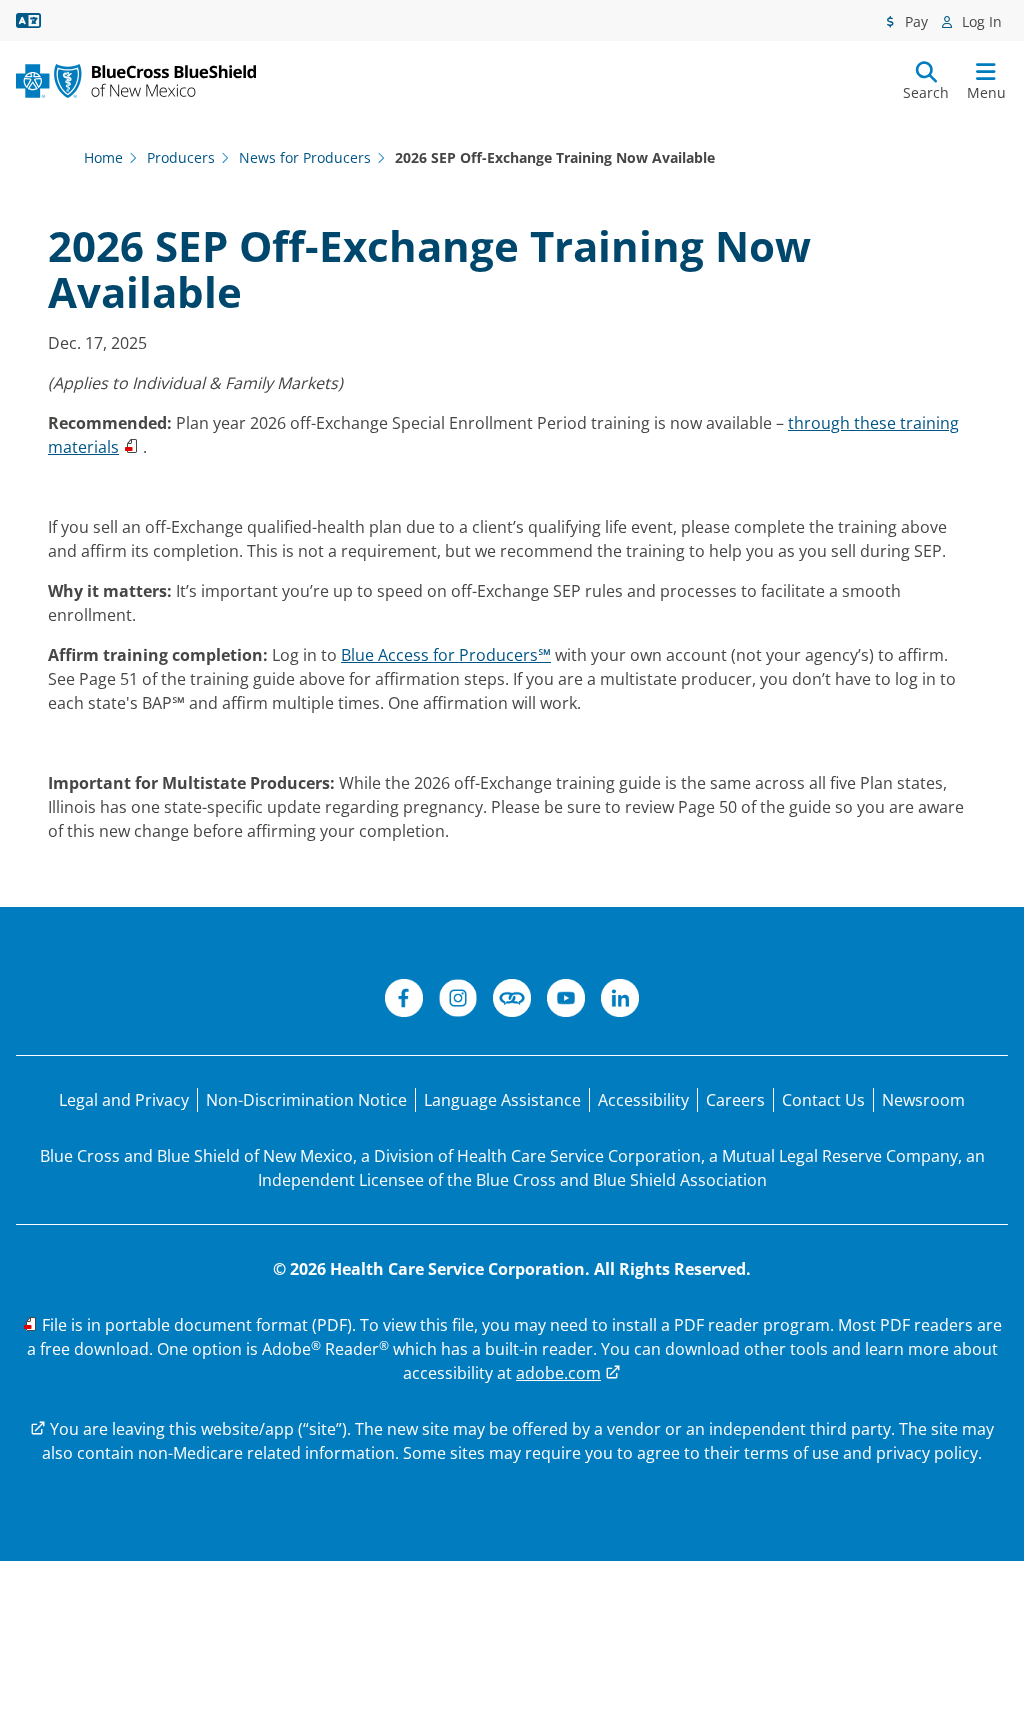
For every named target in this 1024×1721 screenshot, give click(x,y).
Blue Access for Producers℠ (446, 655)
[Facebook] (404, 1001)
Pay (914, 21)
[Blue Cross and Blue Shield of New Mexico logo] (136, 81)
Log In (980, 21)
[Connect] (512, 1001)
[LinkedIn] (620, 1001)
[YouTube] (566, 1001)
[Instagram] (458, 1001)
